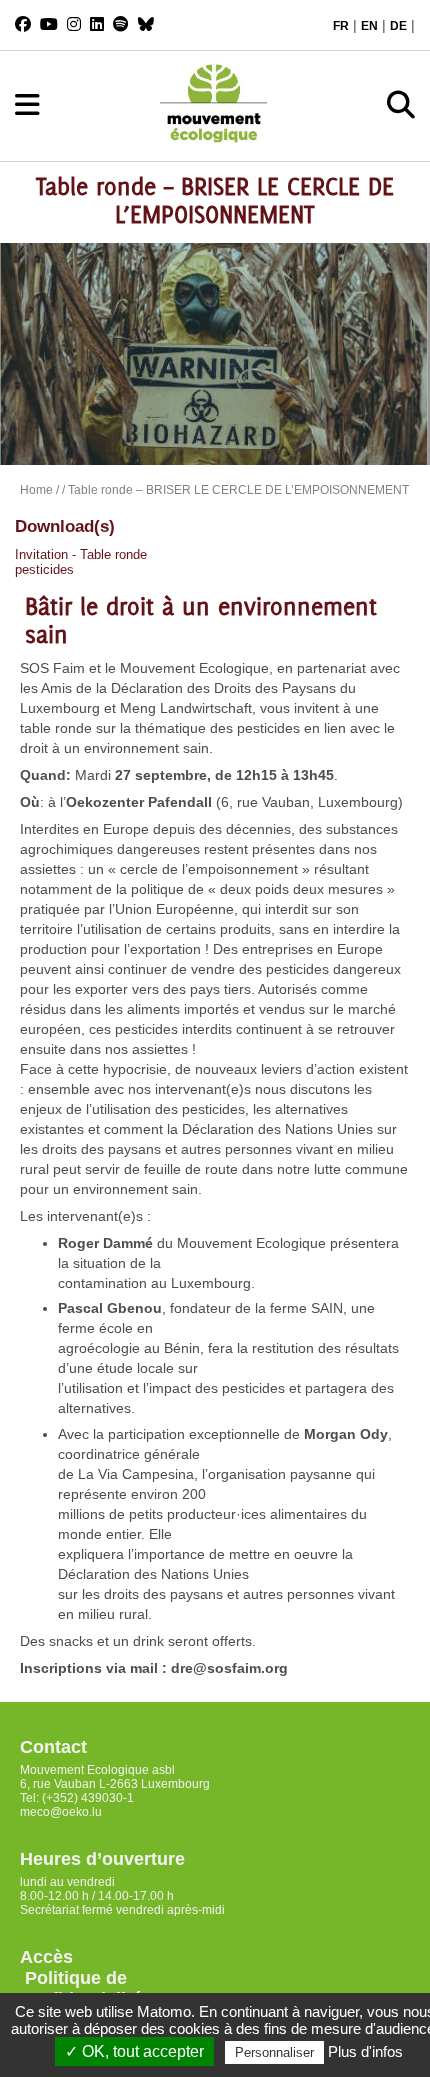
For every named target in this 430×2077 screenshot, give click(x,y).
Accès (46, 1957)
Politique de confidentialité (81, 1988)
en (369, 26)
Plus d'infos (365, 2051)
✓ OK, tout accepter (134, 2051)
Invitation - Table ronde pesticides (81, 562)
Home (36, 490)
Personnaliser (274, 2052)
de (398, 26)
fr (341, 26)
